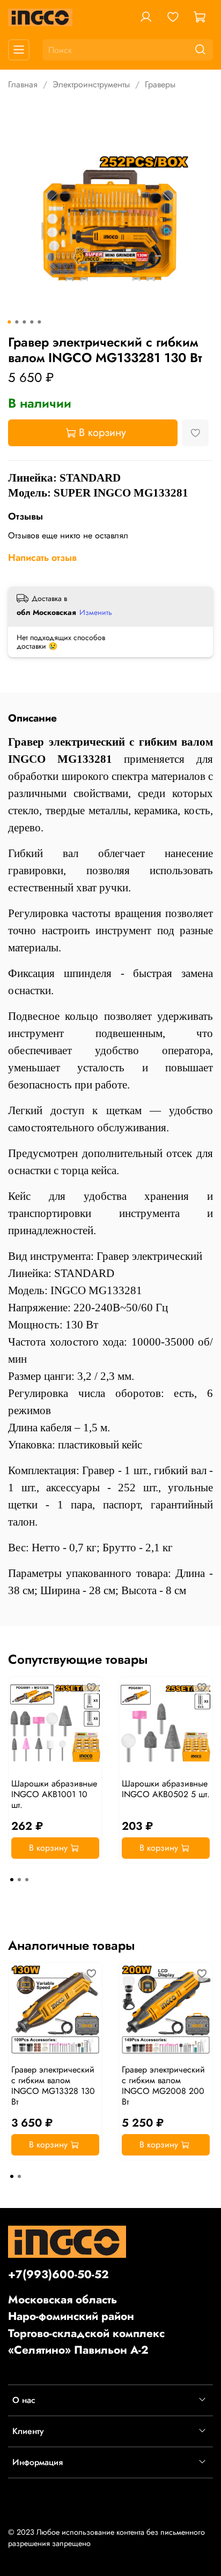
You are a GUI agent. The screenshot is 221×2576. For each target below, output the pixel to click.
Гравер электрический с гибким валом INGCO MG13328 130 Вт (53, 2086)
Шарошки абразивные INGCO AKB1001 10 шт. (54, 1794)
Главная (23, 84)
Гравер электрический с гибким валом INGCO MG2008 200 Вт (163, 2086)
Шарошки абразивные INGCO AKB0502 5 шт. (166, 1789)
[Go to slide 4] (32, 322)
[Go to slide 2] (17, 322)
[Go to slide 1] (9, 322)
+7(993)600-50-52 (58, 2274)
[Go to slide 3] (24, 322)
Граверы (160, 84)
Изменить (96, 612)
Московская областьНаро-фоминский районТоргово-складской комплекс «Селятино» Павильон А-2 (86, 2325)
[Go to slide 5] (39, 322)
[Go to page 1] (12, 1880)
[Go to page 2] (19, 1880)
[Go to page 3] (27, 1880)
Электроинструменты (91, 84)
